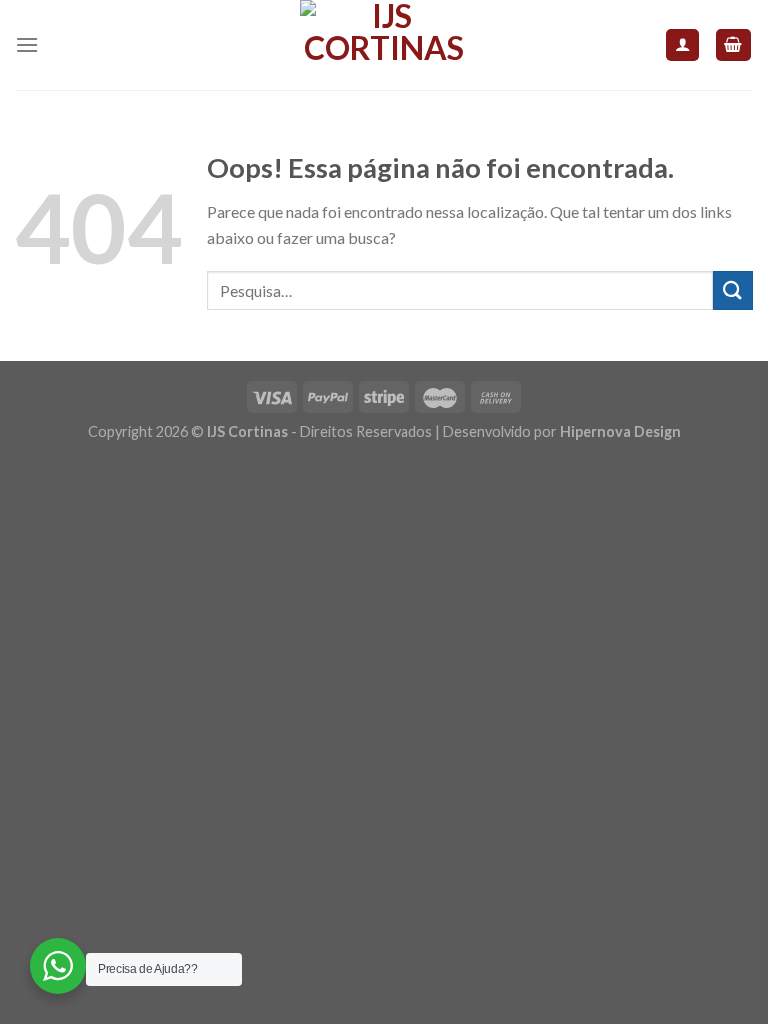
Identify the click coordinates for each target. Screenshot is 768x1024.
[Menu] (27, 44)
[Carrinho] (734, 45)
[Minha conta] (682, 45)
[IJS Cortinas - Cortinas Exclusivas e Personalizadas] (384, 45)
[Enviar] (733, 290)
